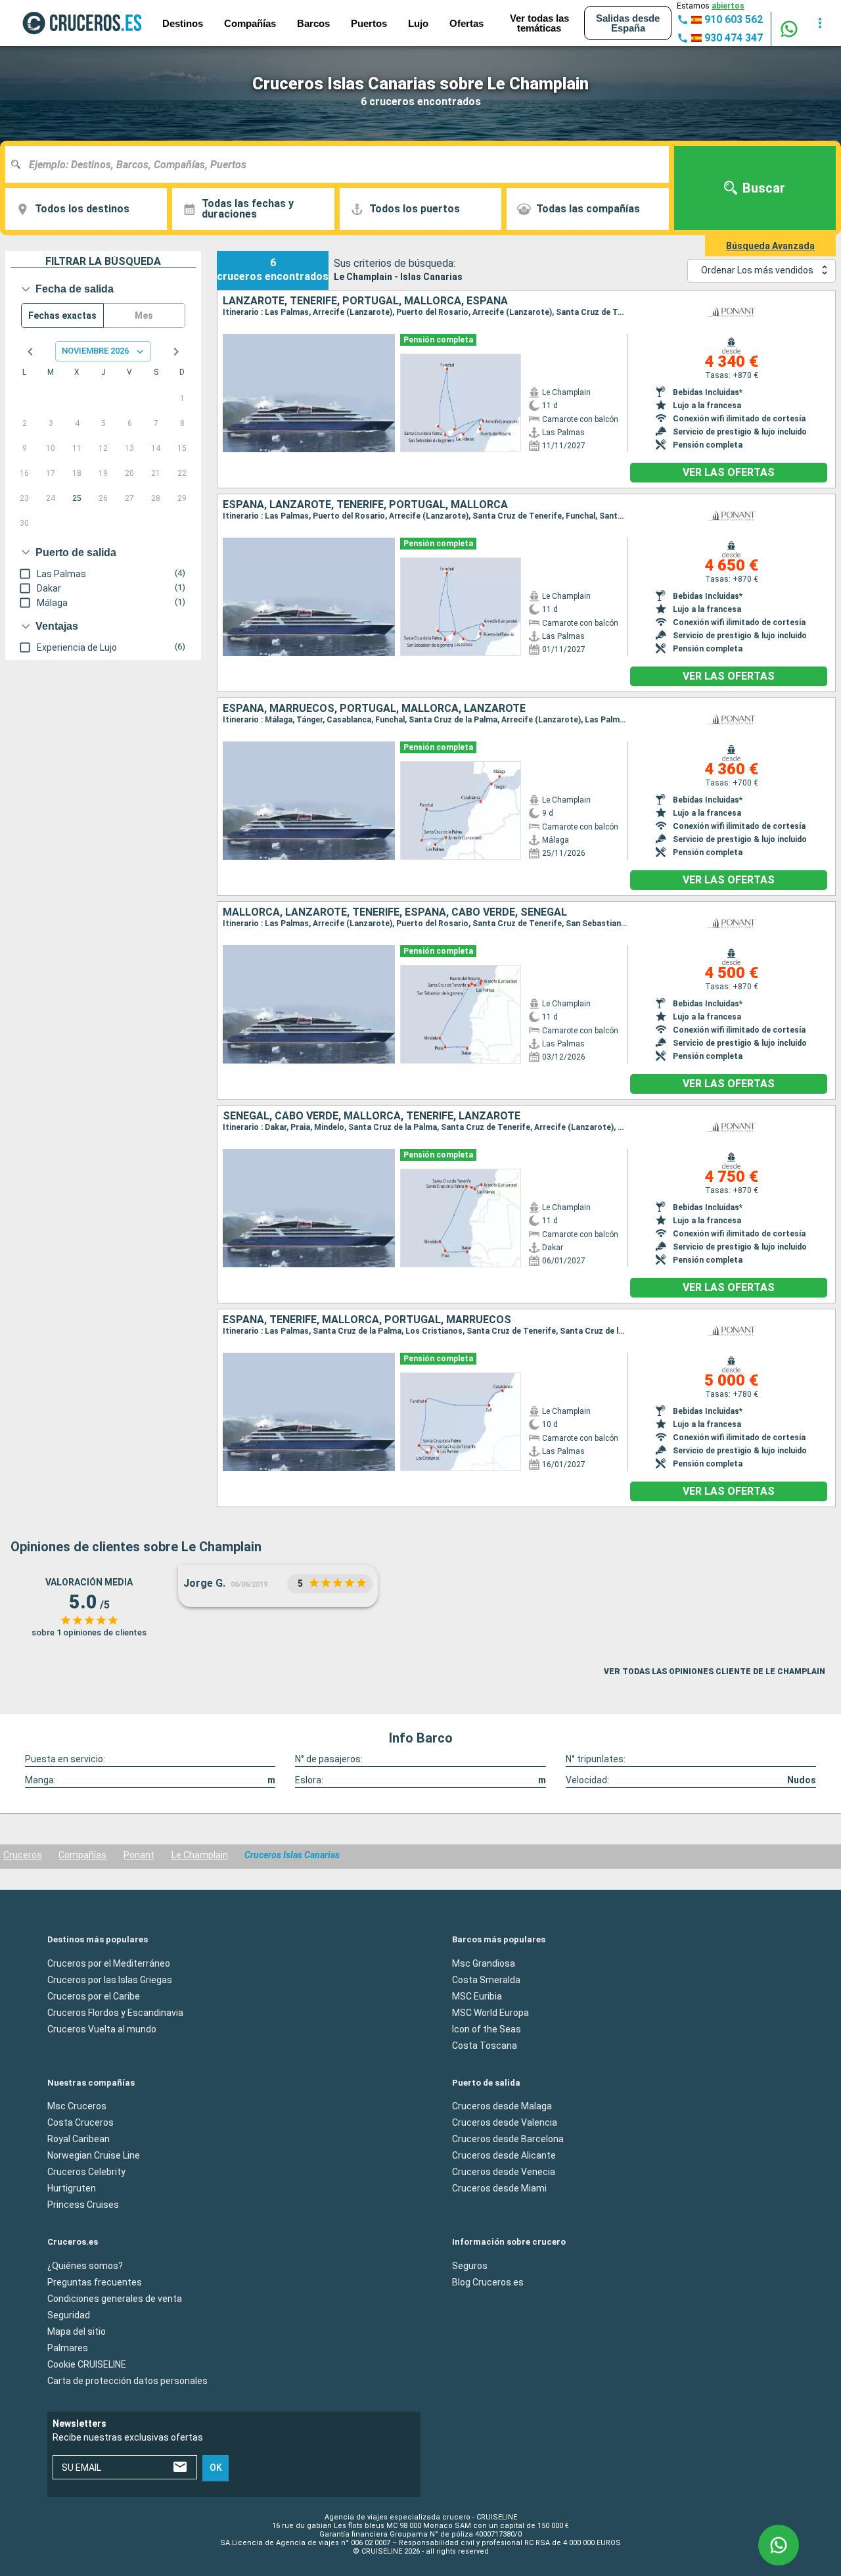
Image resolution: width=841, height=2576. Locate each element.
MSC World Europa (490, 2012)
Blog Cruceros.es (488, 2282)
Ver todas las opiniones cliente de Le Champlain (715, 1672)
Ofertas (466, 23)
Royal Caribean (79, 2139)
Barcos (313, 23)
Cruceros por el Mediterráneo (109, 1963)
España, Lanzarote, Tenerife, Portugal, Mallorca (365, 505)
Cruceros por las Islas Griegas (110, 1979)
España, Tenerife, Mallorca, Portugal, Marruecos (367, 1320)
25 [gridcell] (77, 498)
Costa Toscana (485, 2045)
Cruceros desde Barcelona (508, 2139)
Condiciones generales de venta (115, 2298)
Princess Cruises (83, 2205)
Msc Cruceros (77, 2106)
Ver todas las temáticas (539, 23)
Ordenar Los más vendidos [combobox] (757, 270)
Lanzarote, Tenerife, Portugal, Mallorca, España (365, 301)
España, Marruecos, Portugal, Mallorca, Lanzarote (374, 709)
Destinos (183, 23)
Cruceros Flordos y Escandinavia (115, 2012)
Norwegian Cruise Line (94, 2155)
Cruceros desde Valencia (505, 2122)
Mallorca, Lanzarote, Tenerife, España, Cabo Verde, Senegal (395, 912)
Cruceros (23, 1855)
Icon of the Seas (487, 2028)
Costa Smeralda (486, 1979)
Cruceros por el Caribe (94, 1996)
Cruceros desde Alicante (504, 2155)
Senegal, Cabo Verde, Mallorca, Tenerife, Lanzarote (372, 1116)
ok (216, 2468)
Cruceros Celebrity (86, 2172)
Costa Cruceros (80, 2122)
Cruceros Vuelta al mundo (102, 2028)
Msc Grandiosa (484, 1963)
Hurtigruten (72, 2188)
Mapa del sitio (77, 2331)
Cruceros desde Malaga (502, 2106)
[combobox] (342, 164)
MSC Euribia (477, 1996)
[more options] (820, 23)
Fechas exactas (62, 316)
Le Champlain (200, 1855)
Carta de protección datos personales (127, 2380)
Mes (144, 316)
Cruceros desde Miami (499, 2188)
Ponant (139, 1855)
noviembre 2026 (95, 351)
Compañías (82, 1855)
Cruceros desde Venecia (504, 2172)
